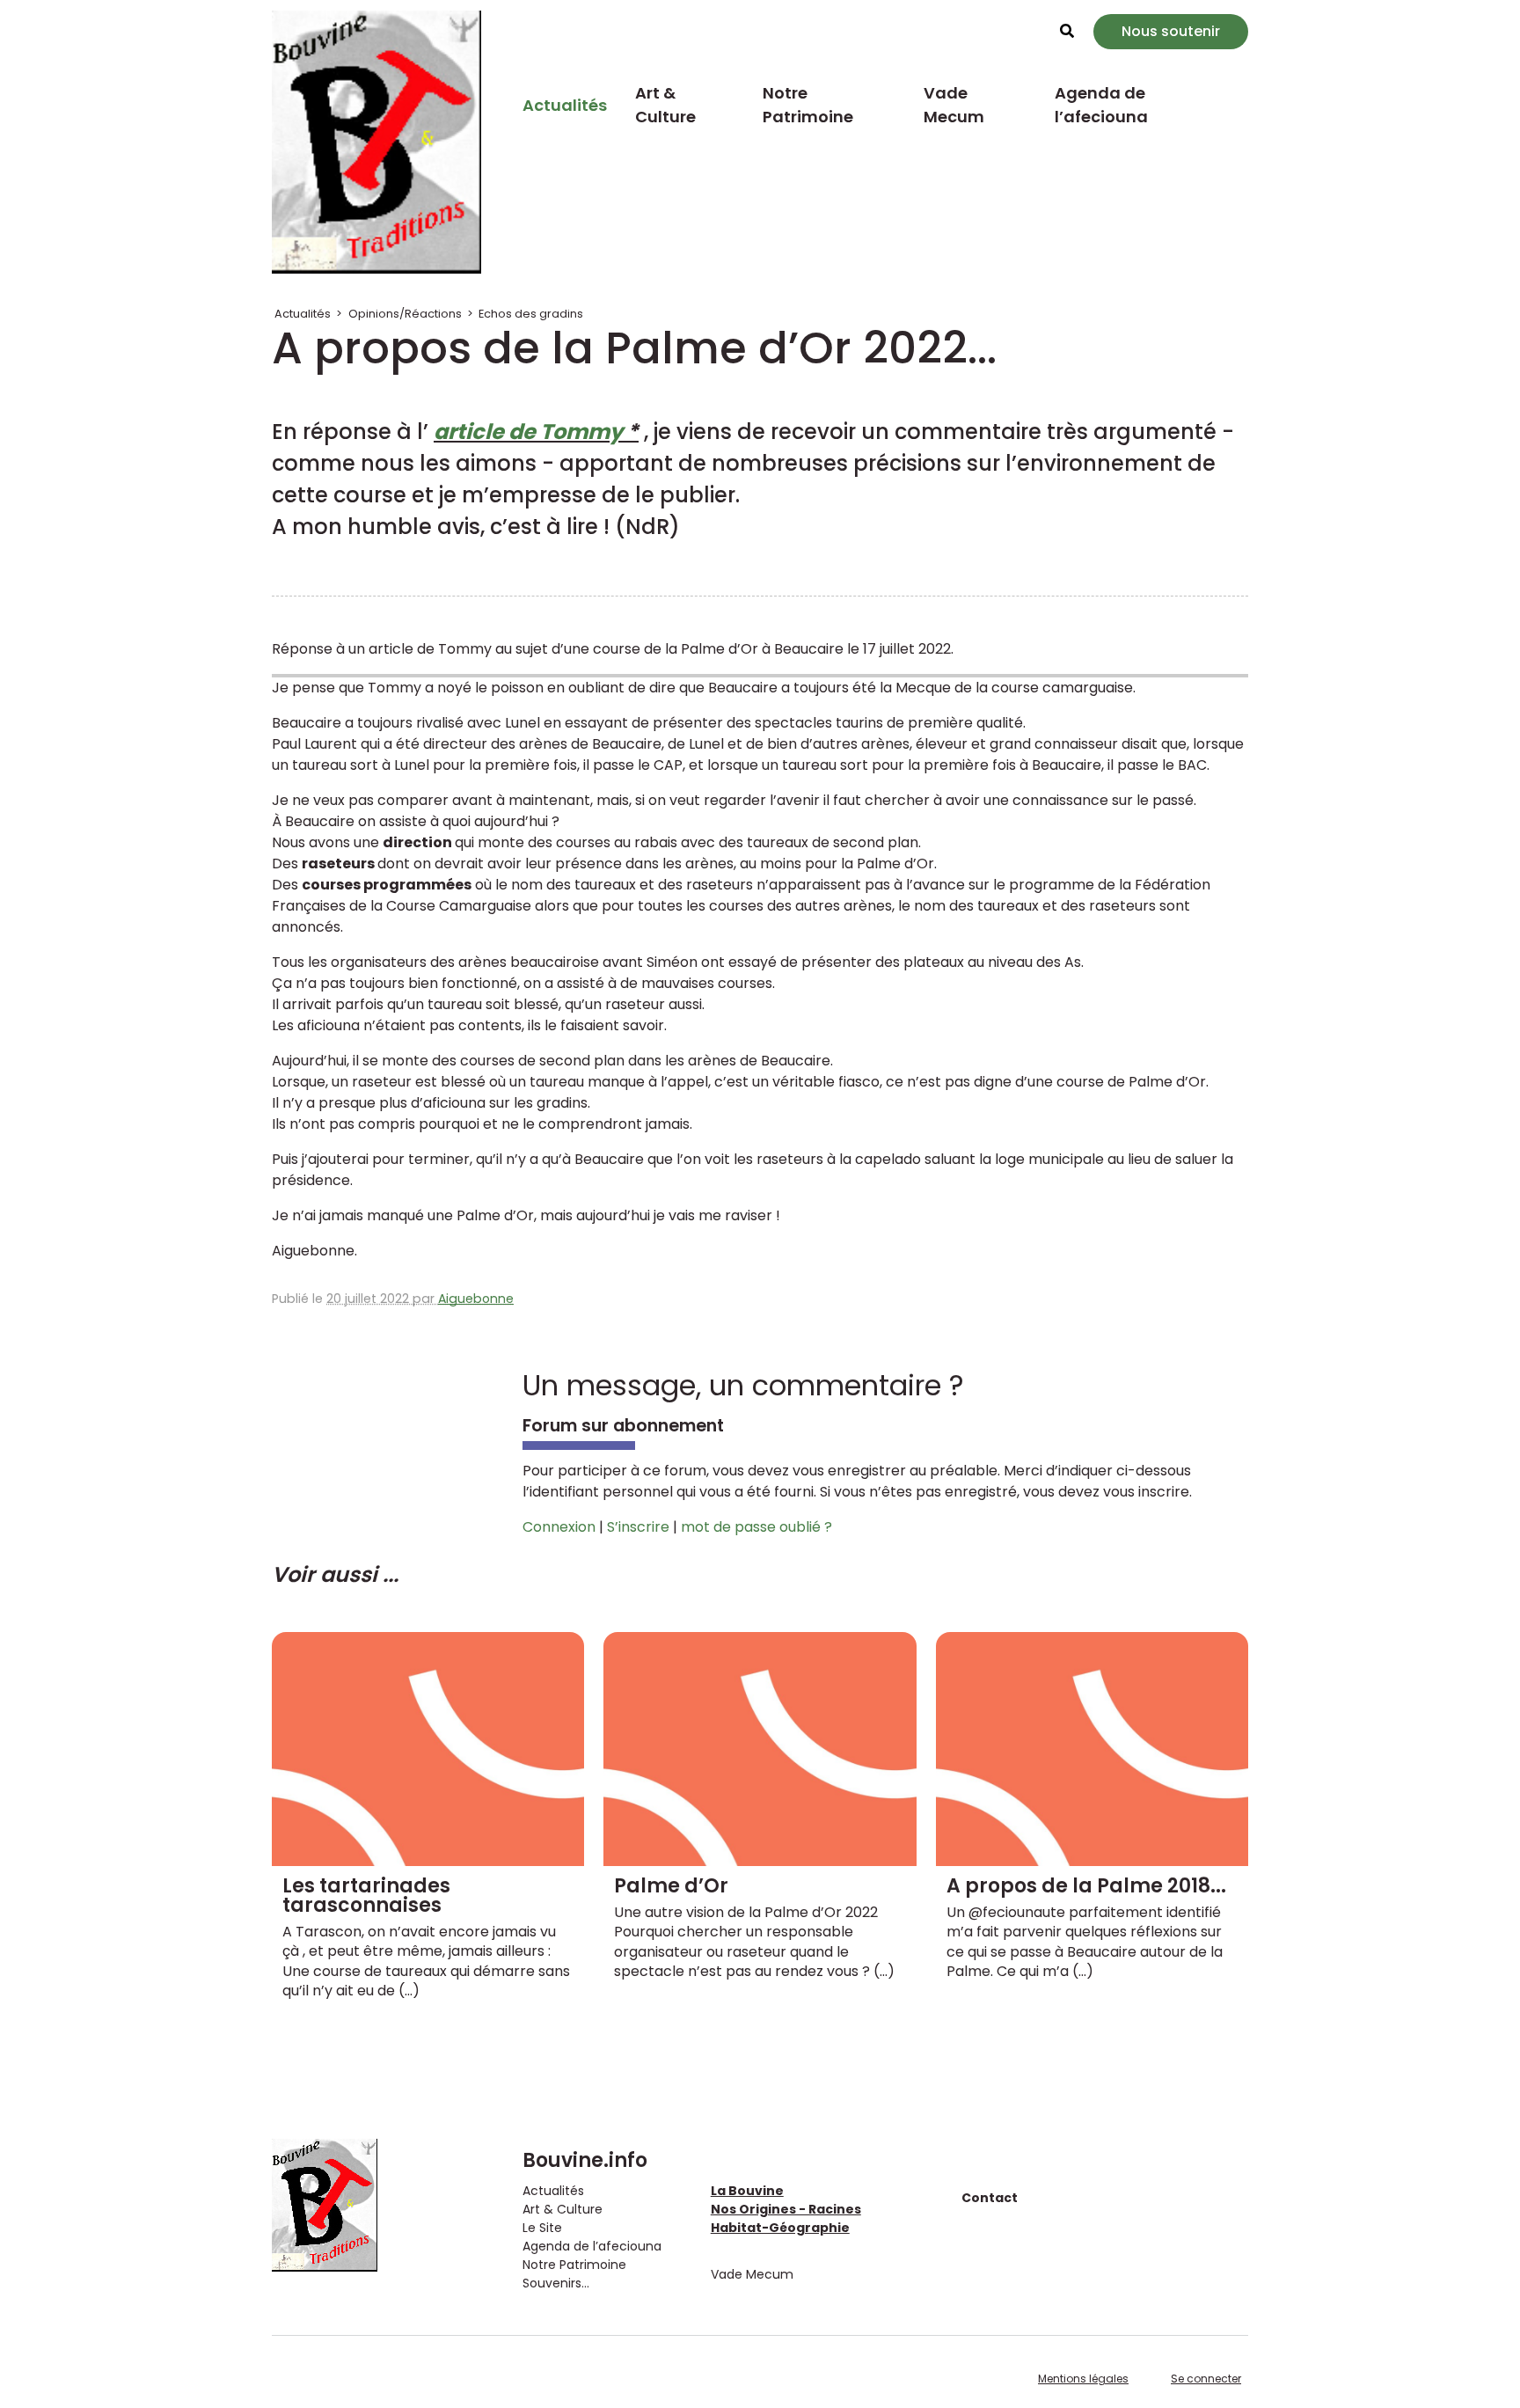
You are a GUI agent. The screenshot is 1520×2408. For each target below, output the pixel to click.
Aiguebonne (476, 1299)
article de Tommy (528, 432)
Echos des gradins (531, 314)
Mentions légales (1083, 2379)
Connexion (559, 1527)
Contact (990, 2198)
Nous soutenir (1171, 31)
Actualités (565, 105)
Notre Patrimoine (808, 105)
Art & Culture (665, 105)
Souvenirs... (556, 2283)
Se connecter (1206, 2379)
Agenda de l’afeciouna (1101, 105)
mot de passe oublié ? (756, 1527)
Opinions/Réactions (405, 314)
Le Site (542, 2228)
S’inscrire (638, 1527)
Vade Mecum (954, 105)
